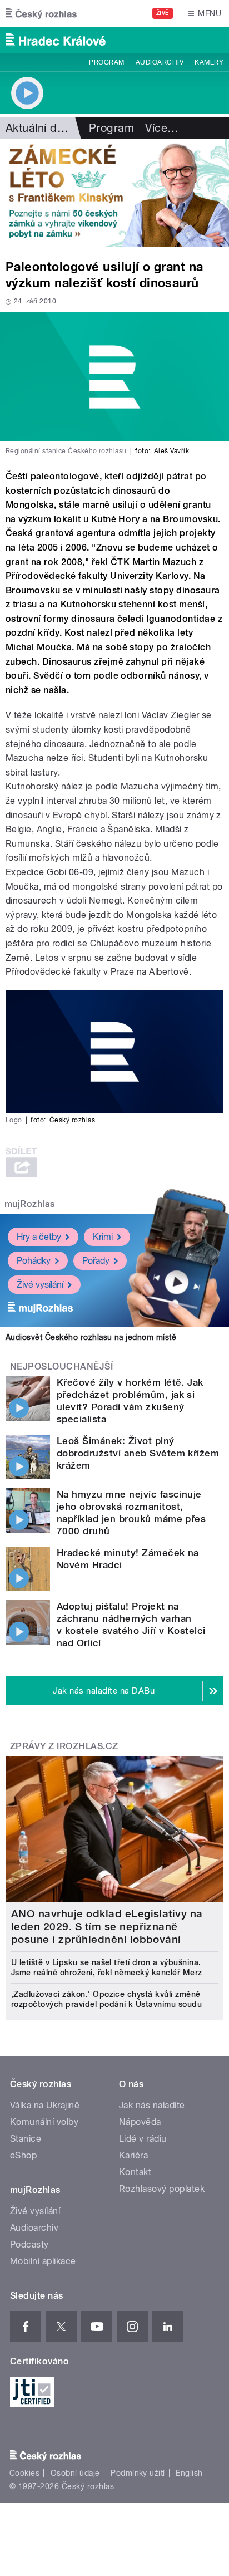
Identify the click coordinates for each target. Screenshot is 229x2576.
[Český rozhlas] (41, 13)
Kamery (209, 62)
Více (162, 128)
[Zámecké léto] (114, 193)
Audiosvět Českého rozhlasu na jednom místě (91, 1337)
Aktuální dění (39, 128)
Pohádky (34, 1261)
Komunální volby (44, 2122)
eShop (23, 2155)
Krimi (103, 1237)
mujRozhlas (30, 1204)
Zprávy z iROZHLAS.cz (64, 1746)
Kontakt (135, 2172)
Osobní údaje (75, 2473)
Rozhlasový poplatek (162, 2189)
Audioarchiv (160, 62)
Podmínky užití (138, 2473)
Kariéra (133, 2155)
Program (106, 62)
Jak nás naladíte (152, 2105)
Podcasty (29, 2244)
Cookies (24, 2473)
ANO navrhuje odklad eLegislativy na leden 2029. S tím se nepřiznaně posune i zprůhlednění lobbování (107, 1927)
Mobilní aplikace (43, 2261)
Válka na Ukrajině (45, 2105)
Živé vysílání (40, 1285)
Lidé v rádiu (143, 2139)
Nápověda (140, 2122)
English (189, 2473)
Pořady (96, 1261)
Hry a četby (39, 1237)
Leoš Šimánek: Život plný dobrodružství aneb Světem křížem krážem (138, 1453)
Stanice (26, 2139)
